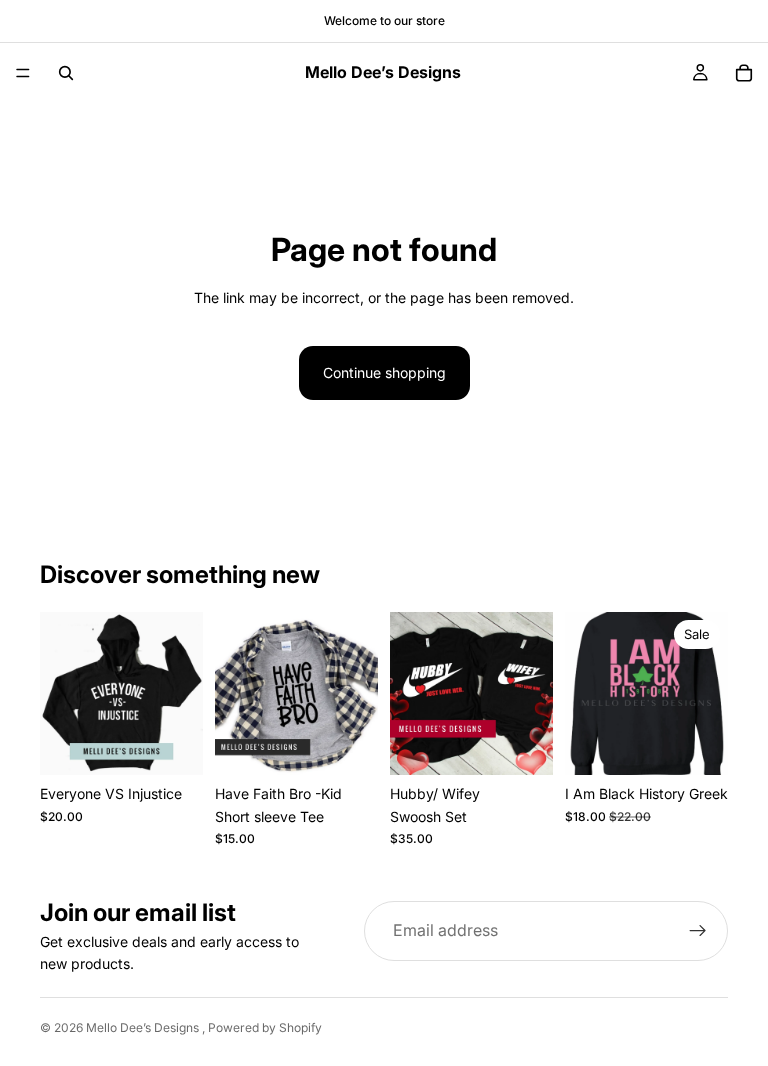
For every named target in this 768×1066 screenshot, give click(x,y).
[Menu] (23, 73)
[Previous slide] (587, 694)
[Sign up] (698, 931)
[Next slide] (706, 694)
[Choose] (172, 744)
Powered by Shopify (265, 1027)
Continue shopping (384, 372)
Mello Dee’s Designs (144, 1027)
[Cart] (744, 73)
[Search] (66, 73)
